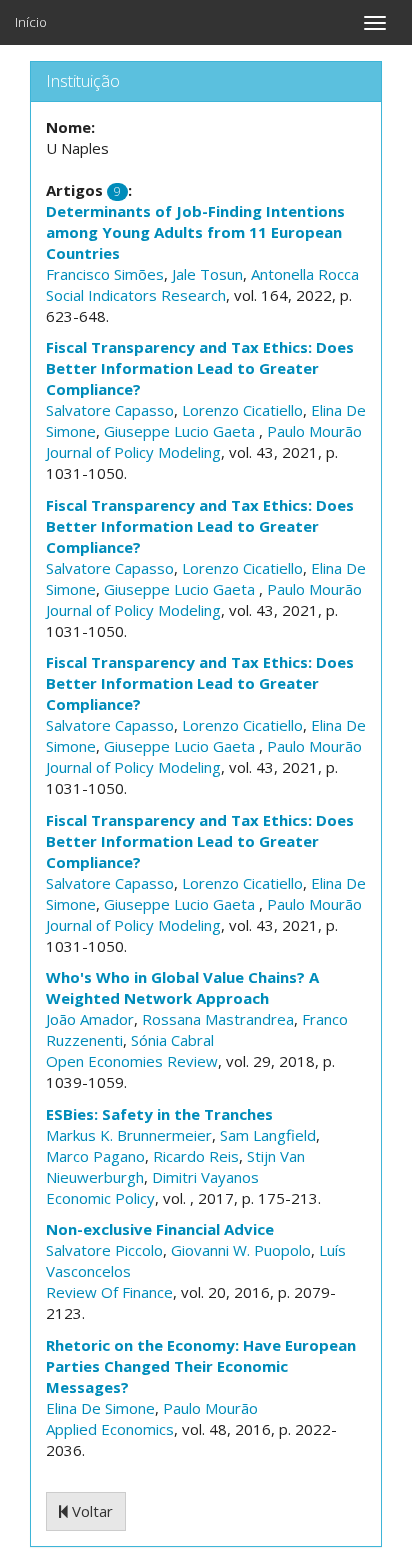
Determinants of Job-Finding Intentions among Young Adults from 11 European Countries (195, 232)
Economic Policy (100, 1198)
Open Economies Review (132, 1061)
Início (31, 22)
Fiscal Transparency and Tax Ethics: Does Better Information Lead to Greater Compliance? (200, 368)
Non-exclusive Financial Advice (160, 1229)
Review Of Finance (109, 1292)
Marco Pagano (95, 1156)
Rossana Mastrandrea (218, 1019)
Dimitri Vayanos (205, 1177)
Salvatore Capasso (110, 410)
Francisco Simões (105, 274)
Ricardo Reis (196, 1156)
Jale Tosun (207, 274)
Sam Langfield (268, 1135)
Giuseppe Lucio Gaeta (181, 431)
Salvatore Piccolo (104, 1250)
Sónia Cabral (172, 1040)
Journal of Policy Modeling (133, 452)
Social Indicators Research (136, 295)
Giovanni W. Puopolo (241, 1250)
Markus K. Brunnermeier (129, 1135)
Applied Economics (110, 1429)
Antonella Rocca (305, 274)
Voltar (90, 1511)
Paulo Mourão (314, 431)
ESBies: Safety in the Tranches (159, 1114)
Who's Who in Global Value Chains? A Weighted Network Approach (182, 987)
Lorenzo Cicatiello (242, 410)
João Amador (90, 1019)
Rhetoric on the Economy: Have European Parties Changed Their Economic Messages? (201, 1366)
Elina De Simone (100, 1408)
